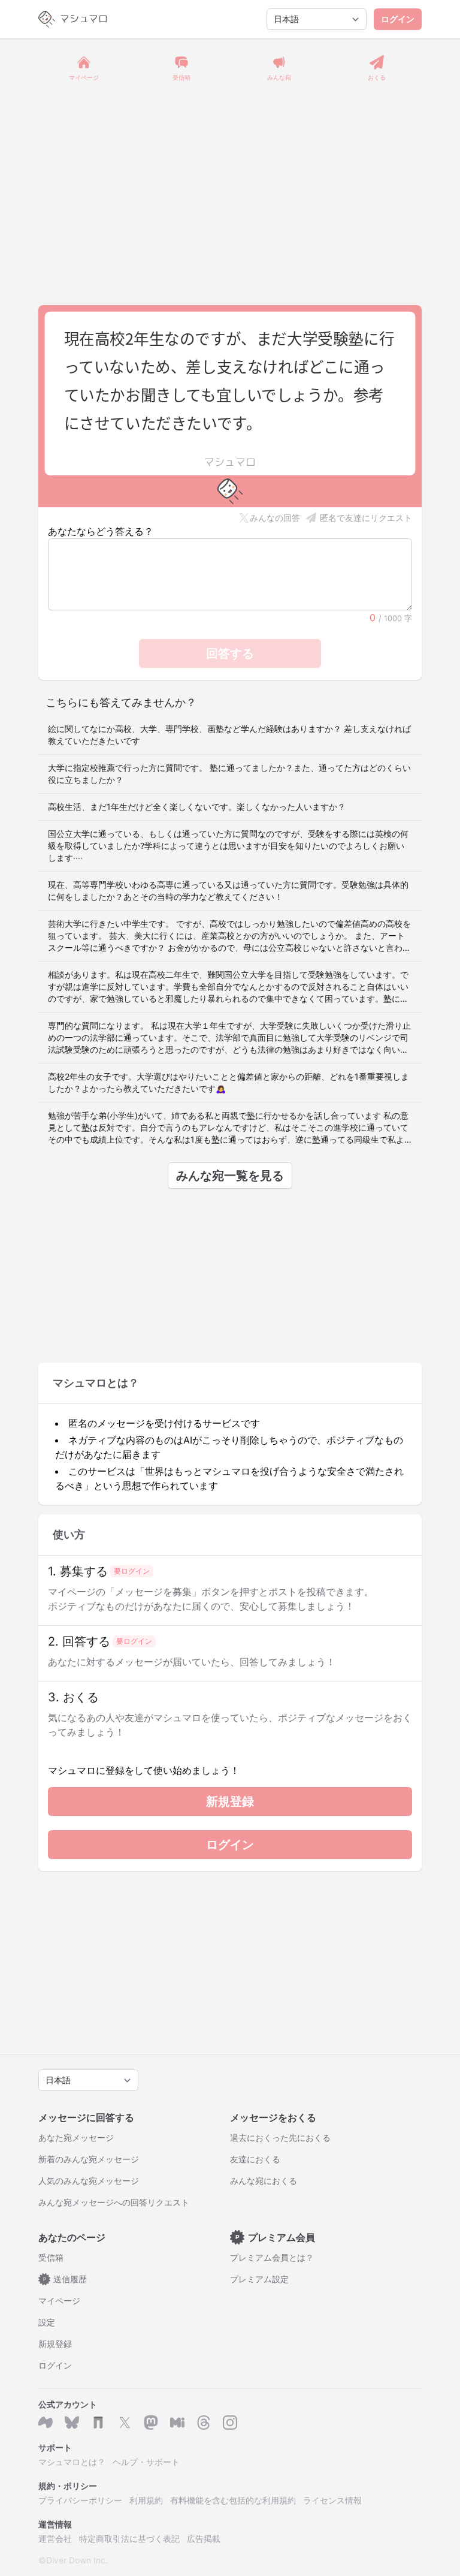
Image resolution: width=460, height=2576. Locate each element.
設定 (47, 2322)
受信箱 (51, 2257)
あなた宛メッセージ (76, 2137)
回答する (230, 653)
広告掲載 (204, 2539)
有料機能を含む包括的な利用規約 (233, 2500)
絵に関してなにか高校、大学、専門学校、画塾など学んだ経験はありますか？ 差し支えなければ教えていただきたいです (229, 735)
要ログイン (132, 1571)
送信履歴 (65, 2279)
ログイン (398, 19)
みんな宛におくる (264, 2181)
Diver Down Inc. (77, 2560)
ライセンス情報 (332, 2500)
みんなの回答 (275, 518)
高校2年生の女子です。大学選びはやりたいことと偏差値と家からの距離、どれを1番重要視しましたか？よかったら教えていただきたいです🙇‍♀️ (229, 1082)
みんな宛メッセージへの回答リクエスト (114, 2202)
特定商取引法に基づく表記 (129, 2539)
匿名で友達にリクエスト (366, 518)
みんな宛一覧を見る (230, 1176)
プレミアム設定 (259, 2279)
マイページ (59, 2301)
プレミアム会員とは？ (272, 2257)
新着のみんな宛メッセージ (89, 2159)
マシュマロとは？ (72, 2462)
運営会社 (55, 2539)
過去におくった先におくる (280, 2137)
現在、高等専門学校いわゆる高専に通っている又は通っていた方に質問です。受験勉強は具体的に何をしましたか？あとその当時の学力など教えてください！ (228, 891)
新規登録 (230, 1801)
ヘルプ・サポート (146, 2462)
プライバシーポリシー (80, 2500)
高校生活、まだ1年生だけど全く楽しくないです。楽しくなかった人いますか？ (197, 807)
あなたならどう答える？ (101, 531)
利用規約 (146, 2500)
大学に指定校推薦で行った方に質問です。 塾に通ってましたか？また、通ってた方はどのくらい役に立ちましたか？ (229, 774)
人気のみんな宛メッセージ (89, 2181)
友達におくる (255, 2159)
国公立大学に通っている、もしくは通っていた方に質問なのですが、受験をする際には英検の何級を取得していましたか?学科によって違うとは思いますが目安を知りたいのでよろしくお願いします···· (228, 846)
